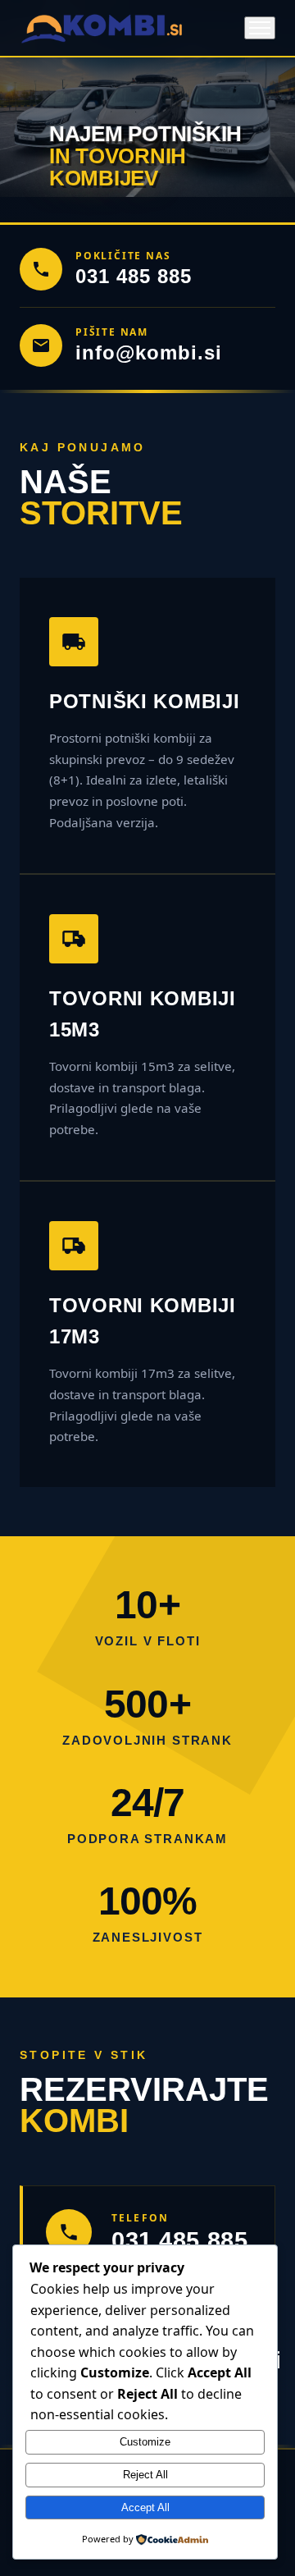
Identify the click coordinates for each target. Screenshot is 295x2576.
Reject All (145, 2475)
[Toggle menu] (260, 28)
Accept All (145, 2507)
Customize (145, 2442)
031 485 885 (134, 276)
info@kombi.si (148, 352)
